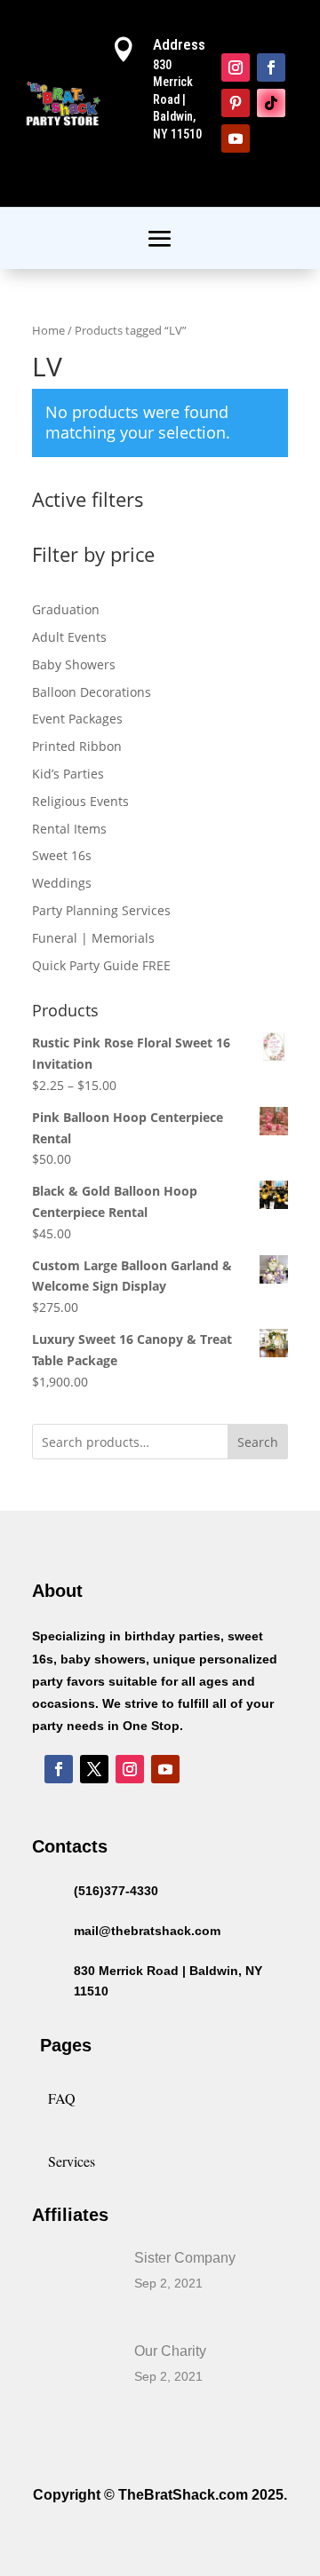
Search (258, 1442)
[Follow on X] (94, 1769)
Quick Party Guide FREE (101, 965)
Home (48, 330)
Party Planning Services (101, 910)
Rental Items (69, 829)
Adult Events (69, 637)
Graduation (66, 609)
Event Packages (77, 719)
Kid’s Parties (68, 774)
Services (72, 2161)
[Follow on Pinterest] (236, 103)
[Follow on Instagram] (236, 67)
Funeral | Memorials (93, 938)
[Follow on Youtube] (236, 138)
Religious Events (80, 801)
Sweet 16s (62, 855)
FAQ (62, 2098)
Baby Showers (74, 664)
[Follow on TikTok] (271, 103)
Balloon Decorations (92, 692)
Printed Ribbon (77, 746)
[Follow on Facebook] (271, 67)
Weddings (62, 883)
